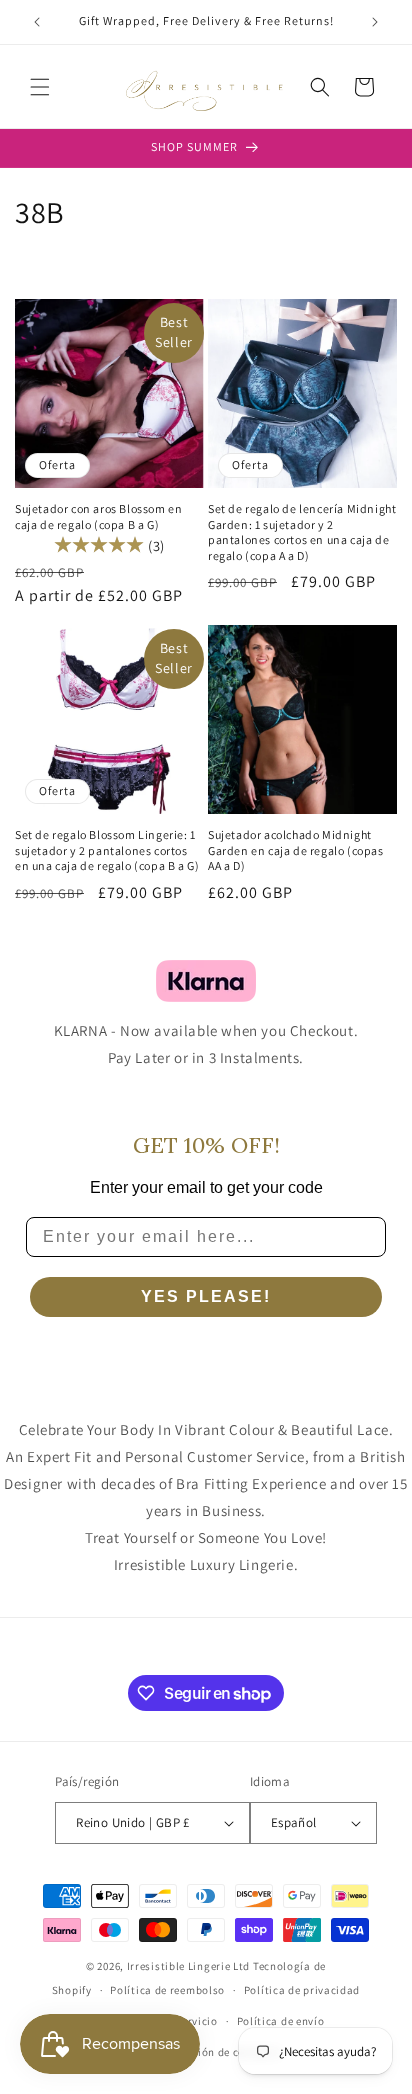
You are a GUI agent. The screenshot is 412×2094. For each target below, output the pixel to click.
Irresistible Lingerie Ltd (189, 1966)
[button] (40, 87)
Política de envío (281, 2021)
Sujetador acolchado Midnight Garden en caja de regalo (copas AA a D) (296, 850)
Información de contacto (215, 2052)
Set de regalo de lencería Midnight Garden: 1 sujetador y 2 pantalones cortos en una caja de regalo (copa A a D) (302, 532)
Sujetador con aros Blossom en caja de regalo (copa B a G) (98, 516)
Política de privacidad (302, 1990)
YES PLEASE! (206, 1296)
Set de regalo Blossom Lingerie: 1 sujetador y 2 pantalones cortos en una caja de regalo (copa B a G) (107, 850)
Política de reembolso (167, 1990)
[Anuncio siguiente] (375, 22)
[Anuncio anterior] (37, 22)
